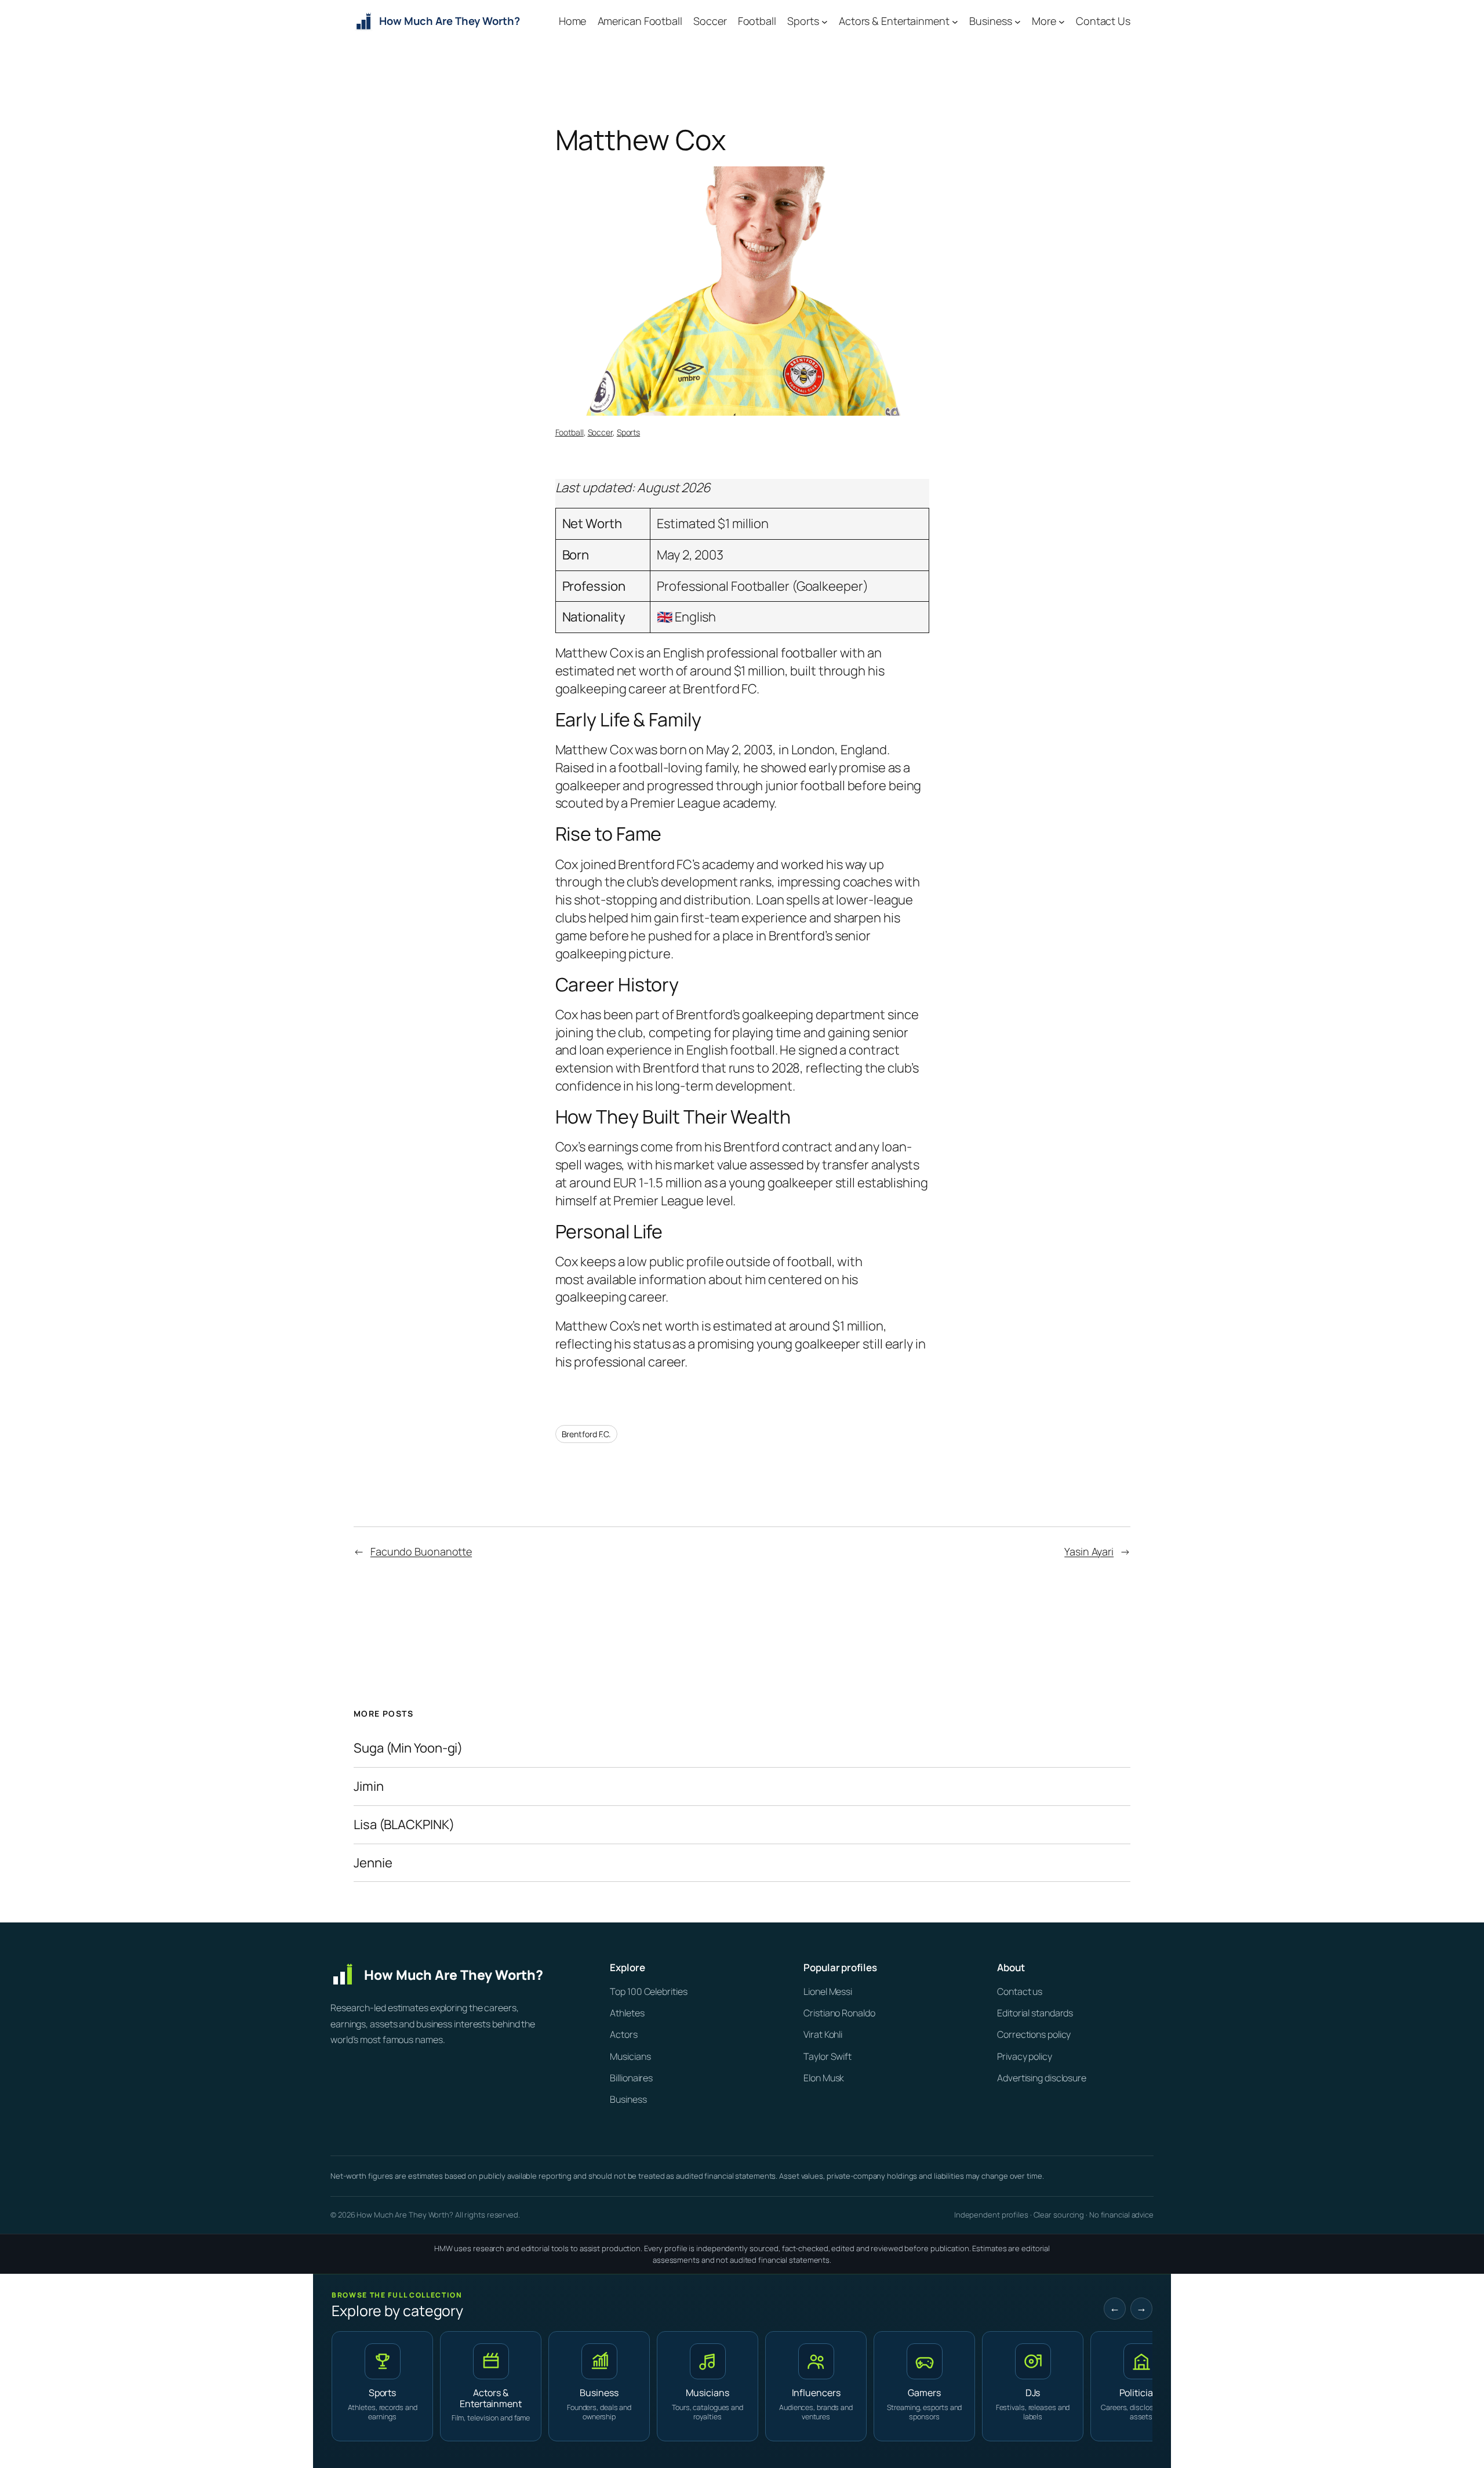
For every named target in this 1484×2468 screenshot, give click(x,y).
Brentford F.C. (587, 1434)
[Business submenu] (1018, 22)
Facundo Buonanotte (421, 1551)
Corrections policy (1034, 2034)
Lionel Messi (828, 1991)
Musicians (630, 2056)
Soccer (600, 432)
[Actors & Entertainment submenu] (955, 22)
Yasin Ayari (1089, 1551)
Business (628, 2099)
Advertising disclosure (1042, 2078)
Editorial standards (1035, 2013)
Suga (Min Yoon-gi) (408, 1748)
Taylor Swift (828, 2056)
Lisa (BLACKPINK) (404, 1825)
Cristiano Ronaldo (839, 2013)
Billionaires (631, 2078)
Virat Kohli (823, 2034)
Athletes (627, 2013)
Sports (628, 432)
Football (570, 432)
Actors (623, 2034)
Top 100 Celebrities (648, 1991)
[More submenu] (1062, 22)
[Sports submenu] (825, 22)
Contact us (1020, 1991)
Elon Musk (824, 2078)
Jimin (369, 1787)
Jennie (373, 1863)
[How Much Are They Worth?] (452, 1975)
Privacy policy (1025, 2056)
